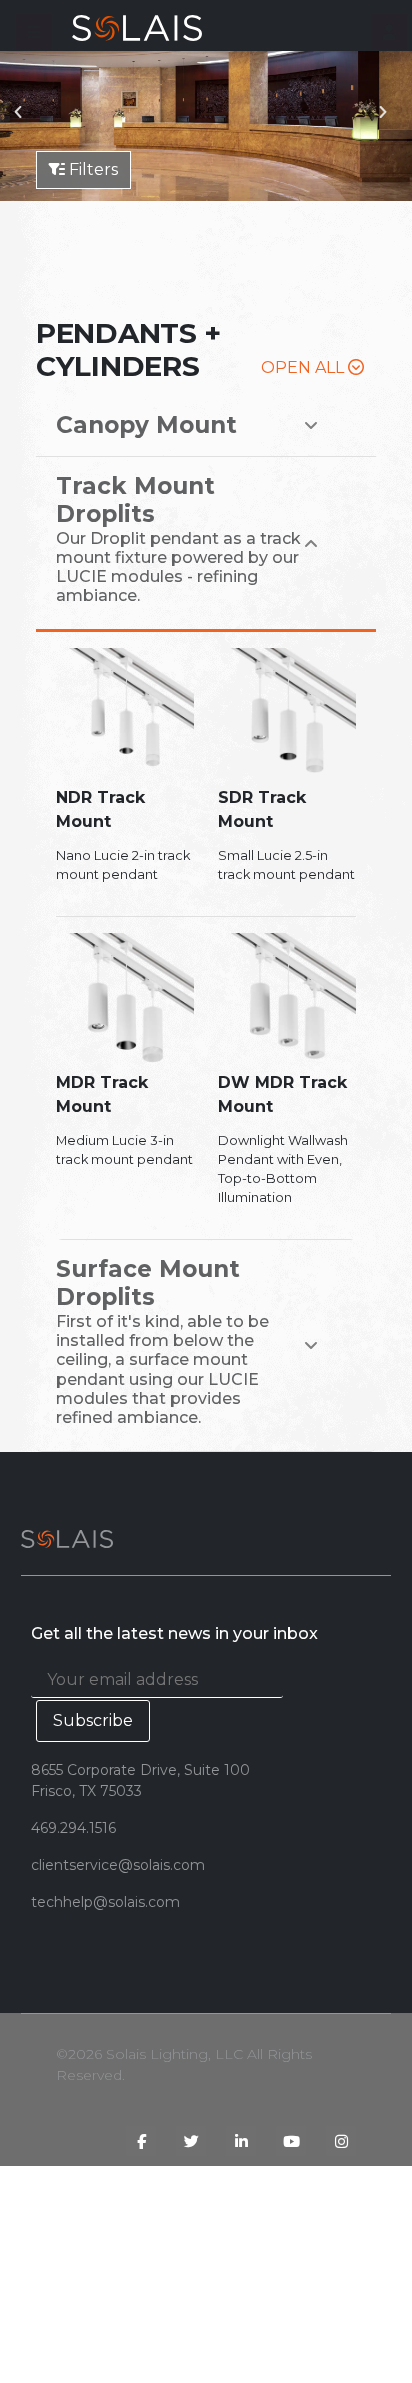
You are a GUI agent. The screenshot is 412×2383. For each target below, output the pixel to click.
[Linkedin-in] (241, 2141)
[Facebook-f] (141, 2141)
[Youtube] (291, 2141)
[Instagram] (341, 2141)
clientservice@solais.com (118, 1865)
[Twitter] (191, 2141)
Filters (91, 169)
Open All (304, 367)
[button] (34, 32)
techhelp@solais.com (105, 1902)
